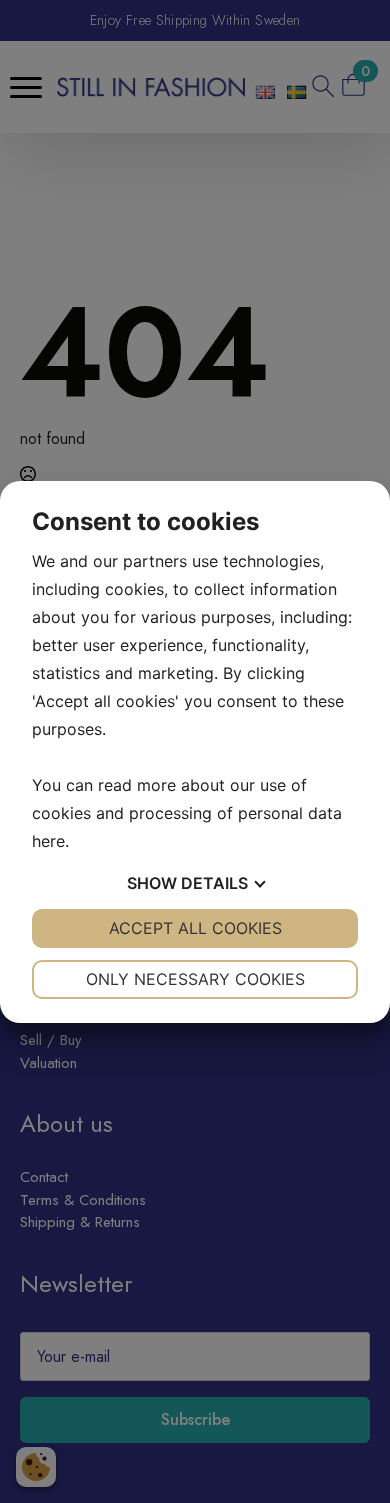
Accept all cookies (195, 928)
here (48, 841)
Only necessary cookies (195, 979)
